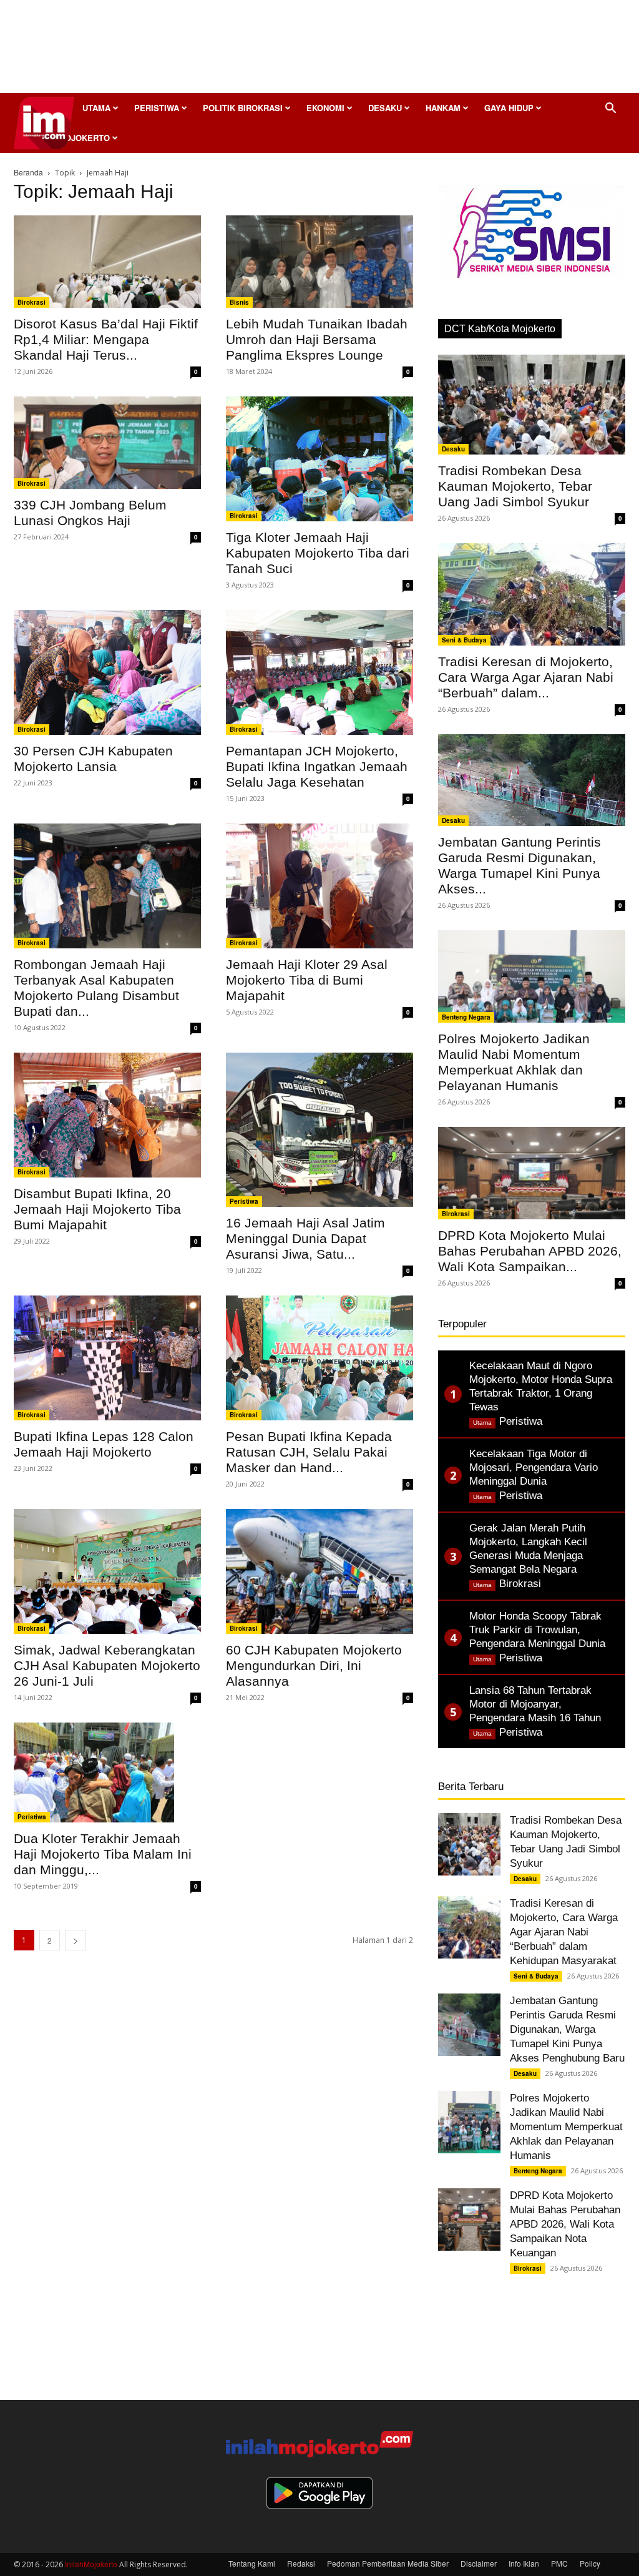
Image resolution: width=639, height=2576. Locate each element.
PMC (559, 2563)
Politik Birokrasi (243, 108)
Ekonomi (325, 108)
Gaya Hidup (509, 108)
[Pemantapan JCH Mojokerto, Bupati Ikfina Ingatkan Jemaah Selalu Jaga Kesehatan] (319, 672)
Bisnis (239, 302)
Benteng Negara (466, 1017)
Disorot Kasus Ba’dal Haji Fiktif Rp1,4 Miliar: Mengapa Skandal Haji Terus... (106, 339)
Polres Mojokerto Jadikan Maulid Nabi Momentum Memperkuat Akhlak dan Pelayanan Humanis (566, 2127)
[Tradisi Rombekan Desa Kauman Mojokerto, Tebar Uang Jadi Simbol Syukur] (532, 405)
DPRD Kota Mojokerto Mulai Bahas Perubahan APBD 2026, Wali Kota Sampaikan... (530, 1251)
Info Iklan (524, 2563)
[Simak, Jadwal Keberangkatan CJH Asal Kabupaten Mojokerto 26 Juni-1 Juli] (107, 1571)
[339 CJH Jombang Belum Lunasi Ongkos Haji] (107, 443)
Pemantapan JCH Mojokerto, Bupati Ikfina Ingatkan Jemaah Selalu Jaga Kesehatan (317, 766)
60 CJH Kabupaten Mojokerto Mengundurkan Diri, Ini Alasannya (314, 1665)
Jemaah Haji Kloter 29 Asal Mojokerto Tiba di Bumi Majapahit (307, 980)
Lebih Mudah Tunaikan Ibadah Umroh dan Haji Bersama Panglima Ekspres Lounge (317, 339)
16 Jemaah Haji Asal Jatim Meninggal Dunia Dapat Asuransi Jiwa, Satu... (305, 1238)
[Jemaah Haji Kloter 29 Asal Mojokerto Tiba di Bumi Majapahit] (319, 886)
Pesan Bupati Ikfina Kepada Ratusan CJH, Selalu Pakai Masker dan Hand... (309, 1452)
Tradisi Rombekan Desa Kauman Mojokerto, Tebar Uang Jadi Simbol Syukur (515, 486)
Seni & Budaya (464, 640)
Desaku (385, 108)
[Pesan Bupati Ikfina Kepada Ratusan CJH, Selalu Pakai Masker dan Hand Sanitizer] (319, 1358)
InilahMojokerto (91, 2564)
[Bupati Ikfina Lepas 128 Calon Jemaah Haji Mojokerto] (107, 1358)
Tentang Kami (252, 2563)
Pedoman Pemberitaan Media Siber (388, 2563)
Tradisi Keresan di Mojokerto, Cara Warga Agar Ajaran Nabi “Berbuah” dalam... (526, 677)
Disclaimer (479, 2563)
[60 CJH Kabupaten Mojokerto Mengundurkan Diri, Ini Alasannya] (319, 1571)
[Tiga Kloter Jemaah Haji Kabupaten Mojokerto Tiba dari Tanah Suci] (319, 459)
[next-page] (76, 1940)
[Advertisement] (319, 50)
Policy (590, 2563)
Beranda (28, 172)
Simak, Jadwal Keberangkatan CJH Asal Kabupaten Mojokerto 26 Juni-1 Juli (107, 1665)
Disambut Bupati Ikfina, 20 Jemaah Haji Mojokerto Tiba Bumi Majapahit (97, 1209)
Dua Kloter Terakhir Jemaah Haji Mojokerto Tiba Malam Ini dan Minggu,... (103, 1854)
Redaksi (301, 2563)
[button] (610, 109)
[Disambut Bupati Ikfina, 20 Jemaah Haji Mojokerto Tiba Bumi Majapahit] (107, 1115)
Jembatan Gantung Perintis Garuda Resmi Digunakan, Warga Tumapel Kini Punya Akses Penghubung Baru (567, 2029)
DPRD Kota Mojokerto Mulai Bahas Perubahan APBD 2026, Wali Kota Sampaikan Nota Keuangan (565, 2224)
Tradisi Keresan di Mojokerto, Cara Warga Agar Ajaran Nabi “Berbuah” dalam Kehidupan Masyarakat (564, 1932)
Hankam (443, 108)
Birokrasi (32, 302)
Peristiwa (157, 108)
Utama (96, 108)
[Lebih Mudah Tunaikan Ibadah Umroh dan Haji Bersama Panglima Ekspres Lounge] (319, 262)
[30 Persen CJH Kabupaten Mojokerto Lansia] (107, 672)
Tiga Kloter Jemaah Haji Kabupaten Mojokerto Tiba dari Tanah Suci (318, 553)
